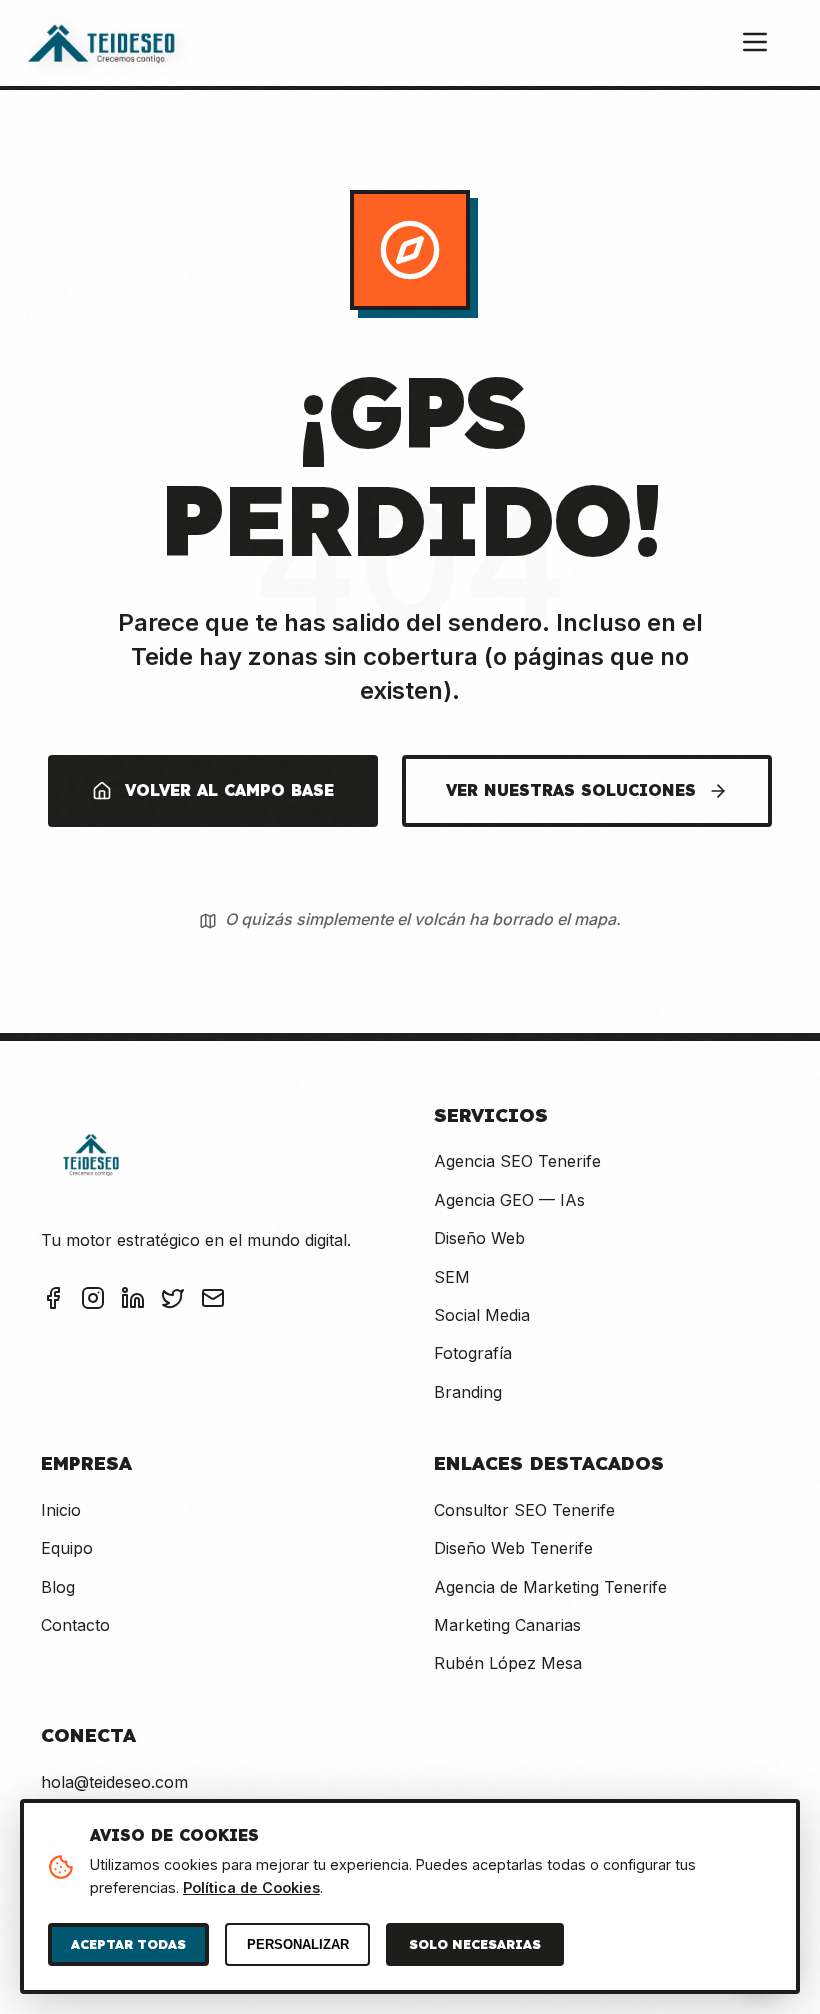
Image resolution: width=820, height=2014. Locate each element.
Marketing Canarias (507, 1625)
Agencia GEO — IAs (509, 1200)
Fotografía (473, 1353)
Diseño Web (479, 1238)
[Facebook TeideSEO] (53, 1302)
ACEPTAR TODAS (128, 1944)
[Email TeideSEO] (213, 1302)
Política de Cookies (251, 1887)
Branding (468, 1392)
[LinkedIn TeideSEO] (133, 1302)
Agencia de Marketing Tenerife (550, 1587)
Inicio (61, 1510)
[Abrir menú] (755, 43)
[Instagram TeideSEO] (93, 1302)
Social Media (482, 1315)
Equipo (67, 1548)
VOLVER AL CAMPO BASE (229, 790)
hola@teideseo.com (114, 1782)
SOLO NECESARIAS (475, 1944)
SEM (452, 1277)
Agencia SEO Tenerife (517, 1161)
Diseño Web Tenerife (513, 1548)
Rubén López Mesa (508, 1663)
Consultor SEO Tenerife (524, 1510)
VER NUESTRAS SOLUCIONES (571, 790)
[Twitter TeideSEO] (173, 1302)
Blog (58, 1587)
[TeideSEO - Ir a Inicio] (101, 43)
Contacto (75, 1625)
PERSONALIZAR (298, 1944)
